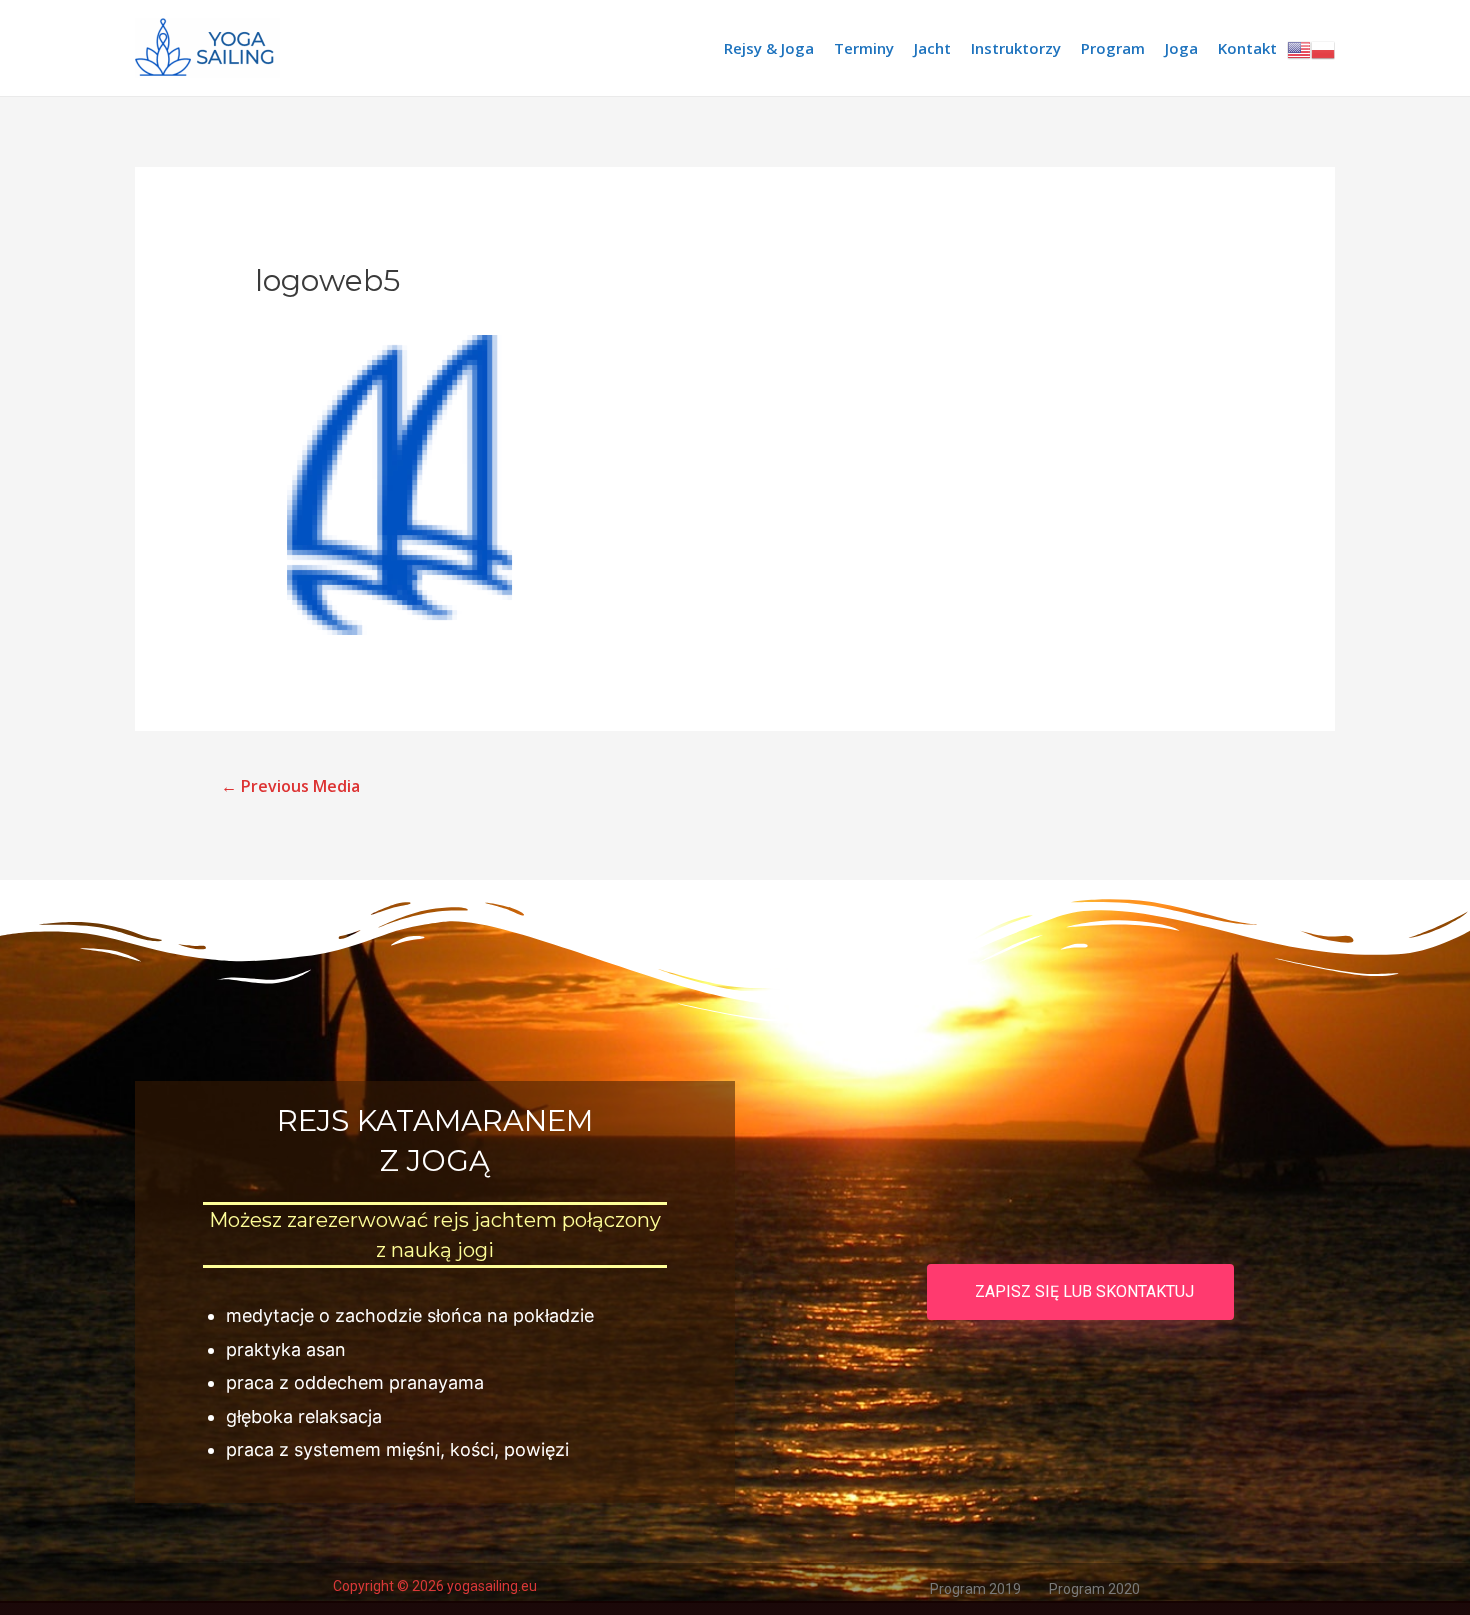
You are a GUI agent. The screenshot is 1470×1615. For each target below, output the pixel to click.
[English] (1299, 48)
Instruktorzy (1016, 48)
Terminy (864, 48)
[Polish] (1323, 48)
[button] (1080, 1292)
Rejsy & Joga (769, 48)
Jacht (932, 48)
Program (1113, 48)
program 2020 (1094, 1589)
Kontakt (1247, 48)
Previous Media (290, 786)
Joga (1181, 48)
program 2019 (975, 1589)
